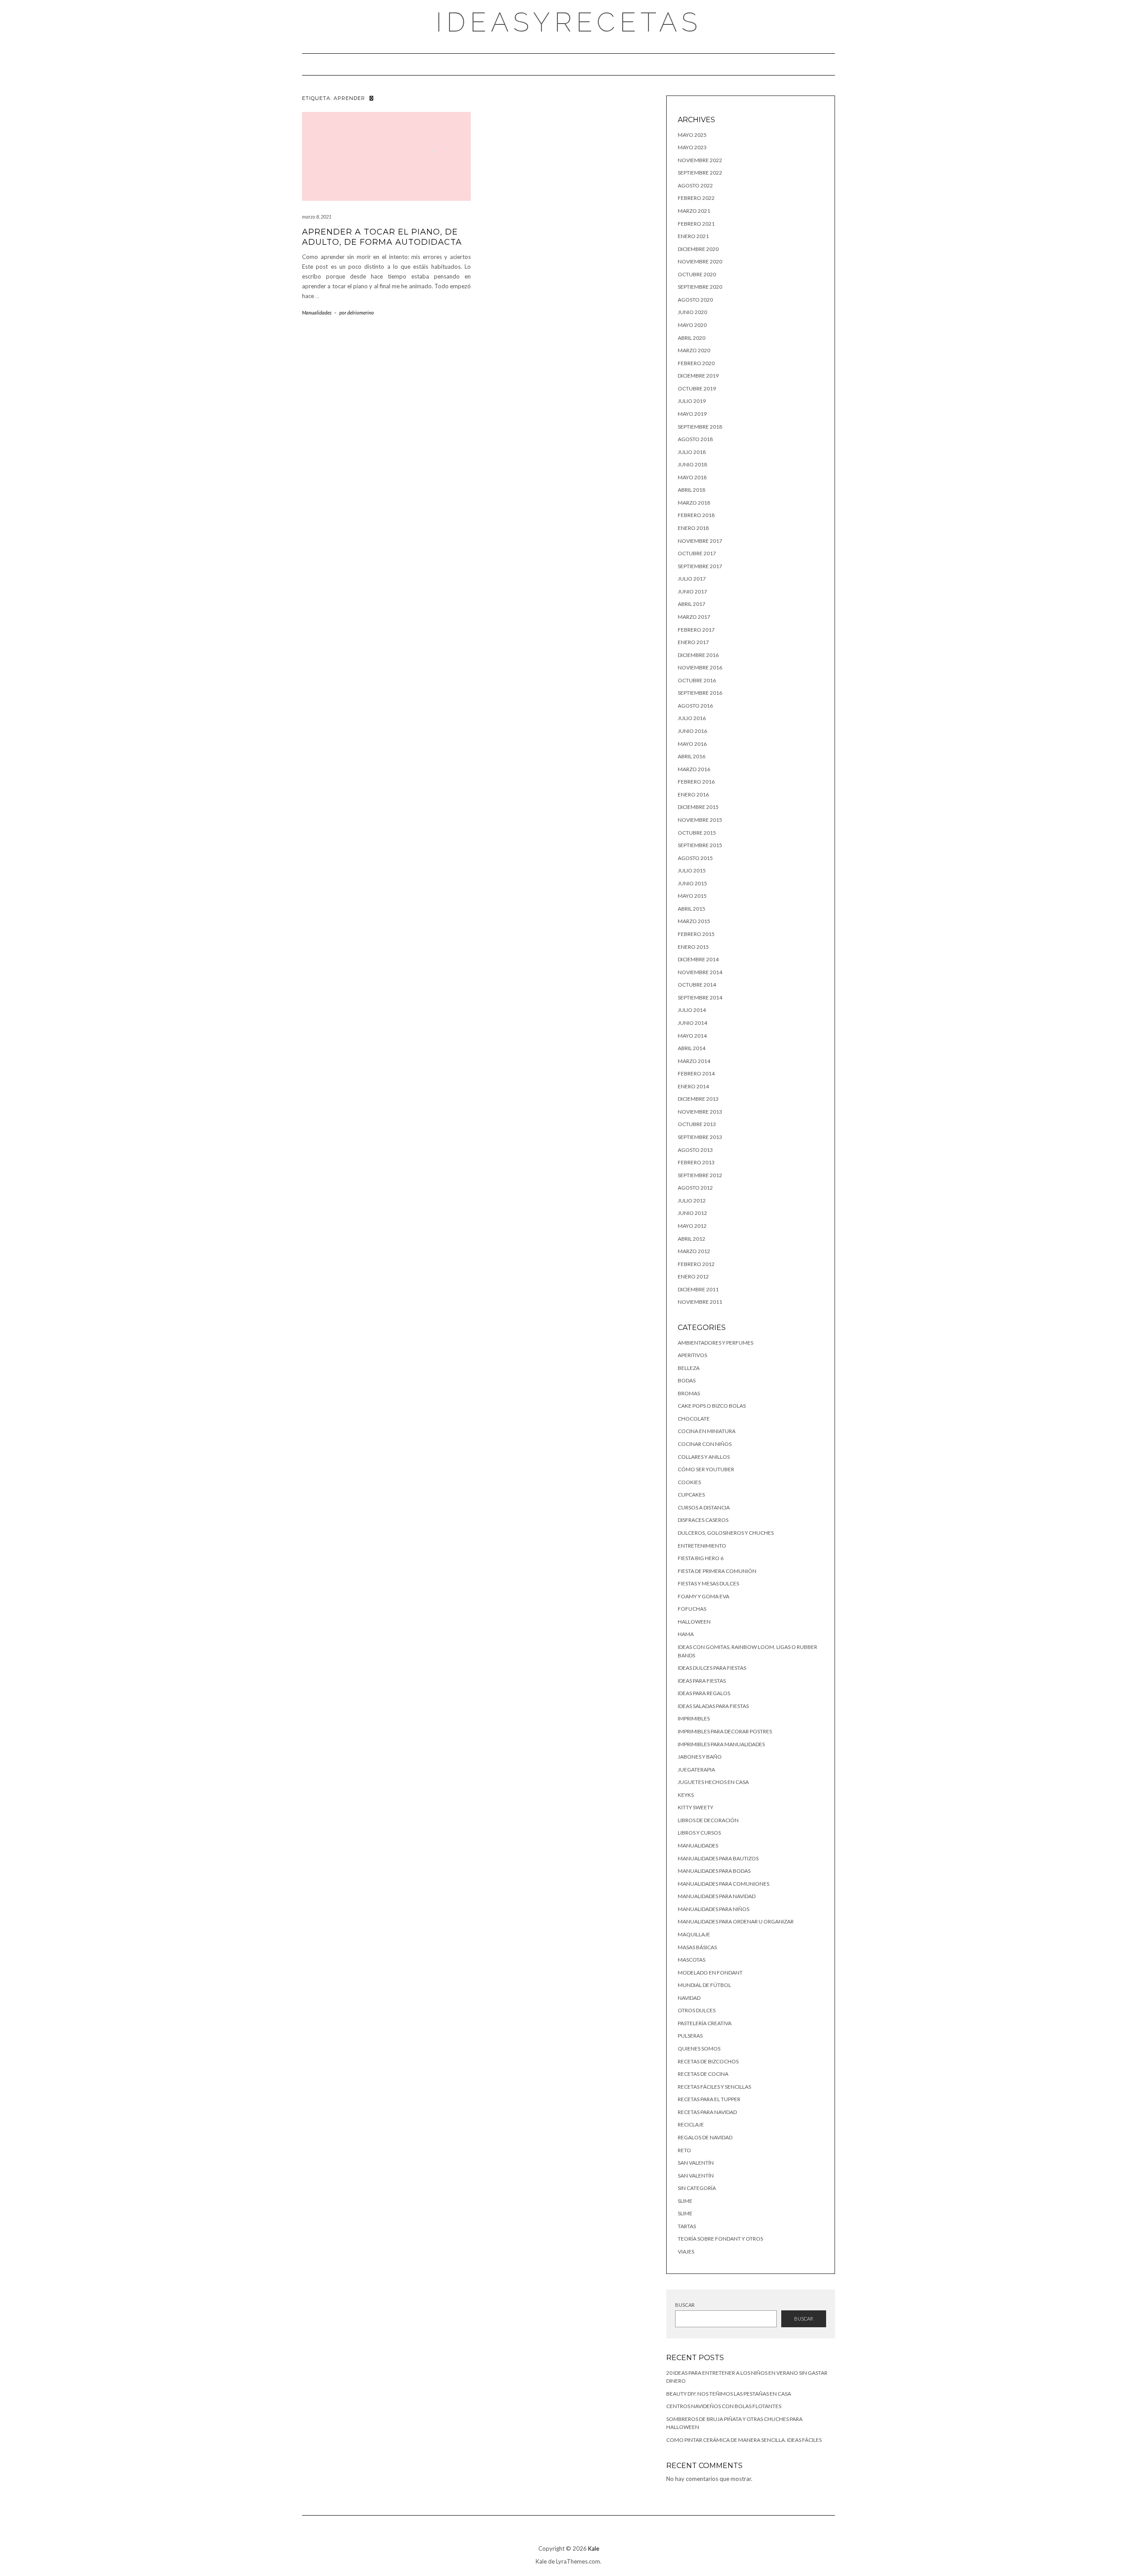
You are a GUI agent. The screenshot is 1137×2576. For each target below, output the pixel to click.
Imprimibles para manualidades (721, 1744)
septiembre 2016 (700, 693)
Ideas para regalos (704, 1693)
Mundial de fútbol (704, 1985)
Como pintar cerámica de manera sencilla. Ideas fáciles (744, 2440)
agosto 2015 (695, 858)
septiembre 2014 (700, 997)
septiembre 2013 (700, 1137)
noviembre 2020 (700, 261)
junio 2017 (692, 591)
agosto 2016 (695, 706)
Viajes (686, 2252)
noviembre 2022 (700, 160)
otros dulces (697, 2010)
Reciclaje (691, 2124)
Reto (684, 2150)
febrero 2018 (696, 515)
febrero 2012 (696, 1264)
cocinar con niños (705, 1444)
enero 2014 (693, 1086)
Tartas (687, 2226)
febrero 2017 (696, 630)
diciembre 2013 (698, 1099)
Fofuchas (692, 1609)
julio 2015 (692, 870)
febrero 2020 (696, 363)
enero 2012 (693, 1276)
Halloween (694, 1622)
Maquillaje (694, 1934)
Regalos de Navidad (705, 2137)
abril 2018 (692, 490)
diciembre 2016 (698, 655)
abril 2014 (692, 1048)
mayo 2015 (692, 896)
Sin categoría (697, 2188)
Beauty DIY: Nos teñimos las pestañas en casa (729, 2394)
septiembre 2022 (700, 173)
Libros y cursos (699, 1833)
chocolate (694, 1419)
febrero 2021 (696, 224)
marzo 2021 (694, 211)
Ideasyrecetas (569, 22)
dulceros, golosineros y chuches (726, 1533)
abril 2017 (692, 604)
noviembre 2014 (700, 972)
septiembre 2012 (700, 1175)
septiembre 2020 (700, 287)
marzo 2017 (694, 617)
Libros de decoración (708, 1820)
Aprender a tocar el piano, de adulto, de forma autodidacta (382, 237)
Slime (685, 2201)
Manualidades (317, 313)
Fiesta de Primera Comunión (717, 1571)
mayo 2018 (692, 477)
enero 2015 (693, 947)
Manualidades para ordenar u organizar (736, 1921)
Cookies (689, 1482)
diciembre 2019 (698, 376)
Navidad (689, 1998)
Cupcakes (691, 1495)
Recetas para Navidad (707, 2112)
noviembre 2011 (700, 1302)
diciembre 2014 (698, 959)
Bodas (687, 1380)
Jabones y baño (700, 1757)
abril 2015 (692, 909)
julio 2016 (692, 718)
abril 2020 (692, 338)
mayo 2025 (692, 135)
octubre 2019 (697, 388)
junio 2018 (692, 464)
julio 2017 (692, 579)
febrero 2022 (696, 198)
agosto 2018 (695, 439)
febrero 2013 (696, 1162)
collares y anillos (704, 1457)
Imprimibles (694, 1718)
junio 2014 (692, 1023)
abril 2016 (692, 756)
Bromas (689, 1393)
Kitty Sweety (696, 1807)
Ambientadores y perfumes (716, 1343)
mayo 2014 (692, 1036)
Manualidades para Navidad (717, 1896)
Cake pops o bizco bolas (712, 1406)
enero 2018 (693, 528)
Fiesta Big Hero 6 (701, 1558)
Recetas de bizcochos (708, 2061)
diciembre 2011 (698, 1289)
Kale (594, 2548)
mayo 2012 (692, 1226)
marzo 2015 (694, 921)
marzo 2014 (694, 1061)
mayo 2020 (692, 325)
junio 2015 (692, 883)
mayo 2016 (692, 744)
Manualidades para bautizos (718, 1858)
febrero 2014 (696, 1073)
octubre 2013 (697, 1124)
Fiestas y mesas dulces (708, 1583)
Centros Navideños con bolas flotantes (724, 2406)
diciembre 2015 (698, 807)
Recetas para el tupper (709, 2099)
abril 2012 (692, 1239)
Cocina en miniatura (707, 1431)
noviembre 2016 (700, 667)
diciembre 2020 (698, 249)
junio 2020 (692, 312)
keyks (686, 1795)
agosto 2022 (695, 185)
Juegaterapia (696, 1770)
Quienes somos (699, 2048)
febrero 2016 (696, 782)
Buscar (685, 2305)
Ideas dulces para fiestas (712, 1668)
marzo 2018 (694, 503)
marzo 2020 (694, 350)
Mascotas (692, 1960)
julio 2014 (692, 1010)
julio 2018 (692, 452)
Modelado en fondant (710, 1973)
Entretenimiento (702, 1546)
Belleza (689, 1368)
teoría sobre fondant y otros (720, 2239)
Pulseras (690, 2036)
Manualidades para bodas (714, 1871)
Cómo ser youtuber (706, 1469)
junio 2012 (692, 1213)
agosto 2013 (695, 1150)
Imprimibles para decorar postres (725, 1731)
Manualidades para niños (714, 1909)
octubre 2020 (697, 274)
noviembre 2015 (700, 820)
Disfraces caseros (703, 1520)
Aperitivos (692, 1355)
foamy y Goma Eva (704, 1596)
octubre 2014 (697, 985)
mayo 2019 (692, 414)
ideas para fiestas (702, 1681)
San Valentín (696, 2163)
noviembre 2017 (700, 541)
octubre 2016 (697, 680)
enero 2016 (693, 794)
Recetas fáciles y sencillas (714, 2087)
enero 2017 (693, 642)
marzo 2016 (694, 769)
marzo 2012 (694, 1251)
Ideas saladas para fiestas (713, 1706)
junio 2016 (692, 731)
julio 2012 (692, 1200)
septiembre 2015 (700, 845)
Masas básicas (697, 1947)
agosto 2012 (695, 1188)
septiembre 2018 (700, 427)
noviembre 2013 (700, 1112)
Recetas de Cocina (703, 2074)
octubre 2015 (697, 833)
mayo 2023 (692, 147)
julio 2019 (692, 401)
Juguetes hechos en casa (713, 1782)
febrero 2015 (696, 934)
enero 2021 (693, 236)
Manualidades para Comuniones (724, 1884)
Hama (686, 1634)
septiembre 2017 (700, 566)
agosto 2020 (695, 300)
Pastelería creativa (705, 2023)
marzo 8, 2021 (317, 217)
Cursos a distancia (704, 1507)
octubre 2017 (697, 553)
